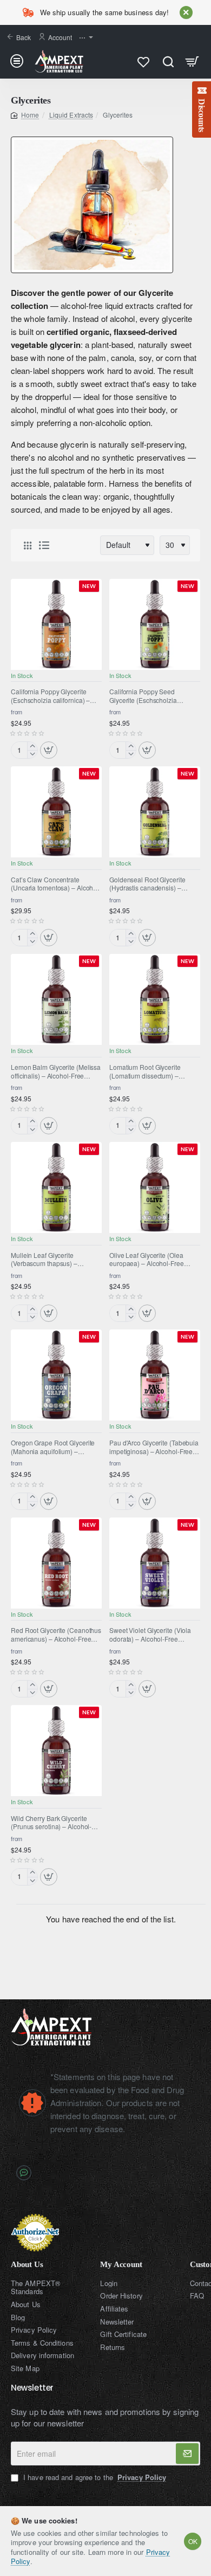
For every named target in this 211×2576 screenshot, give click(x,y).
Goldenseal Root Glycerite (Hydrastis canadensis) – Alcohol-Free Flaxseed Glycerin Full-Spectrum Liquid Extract (155, 884)
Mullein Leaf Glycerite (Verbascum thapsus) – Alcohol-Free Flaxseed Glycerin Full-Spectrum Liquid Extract (56, 1260)
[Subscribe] (187, 2454)
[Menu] (19, 61)
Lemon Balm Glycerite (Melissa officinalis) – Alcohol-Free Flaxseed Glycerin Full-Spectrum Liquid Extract (56, 1071)
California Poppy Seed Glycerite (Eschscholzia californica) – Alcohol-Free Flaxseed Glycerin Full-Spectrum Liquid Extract (147, 696)
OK (193, 2541)
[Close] (186, 12)
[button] (49, 750)
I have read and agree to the (94, 2477)
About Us (27, 2264)
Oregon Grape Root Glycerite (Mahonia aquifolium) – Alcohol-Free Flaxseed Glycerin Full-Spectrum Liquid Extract (56, 1447)
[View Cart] (192, 61)
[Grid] (28, 545)
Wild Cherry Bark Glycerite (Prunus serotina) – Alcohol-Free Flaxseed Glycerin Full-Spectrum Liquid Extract (51, 1823)
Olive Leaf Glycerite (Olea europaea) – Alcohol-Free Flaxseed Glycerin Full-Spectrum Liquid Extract (147, 1260)
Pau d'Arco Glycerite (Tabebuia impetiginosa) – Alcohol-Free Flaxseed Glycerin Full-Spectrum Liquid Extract (154, 1447)
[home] (25, 115)
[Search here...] (168, 61)
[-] (32, 754)
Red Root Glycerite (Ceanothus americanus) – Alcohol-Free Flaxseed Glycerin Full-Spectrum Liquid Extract (56, 1635)
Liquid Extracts (71, 115)
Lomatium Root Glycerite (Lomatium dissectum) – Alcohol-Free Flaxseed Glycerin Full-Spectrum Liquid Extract (155, 1071)
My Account (121, 2264)
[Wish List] (144, 61)
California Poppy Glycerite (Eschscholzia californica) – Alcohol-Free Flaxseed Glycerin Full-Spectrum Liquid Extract (56, 696)
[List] (44, 545)
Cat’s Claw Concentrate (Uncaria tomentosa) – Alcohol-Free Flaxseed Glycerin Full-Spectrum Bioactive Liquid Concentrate (56, 884)
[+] (32, 746)
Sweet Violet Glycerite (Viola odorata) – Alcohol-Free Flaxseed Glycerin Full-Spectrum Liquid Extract (150, 1635)
